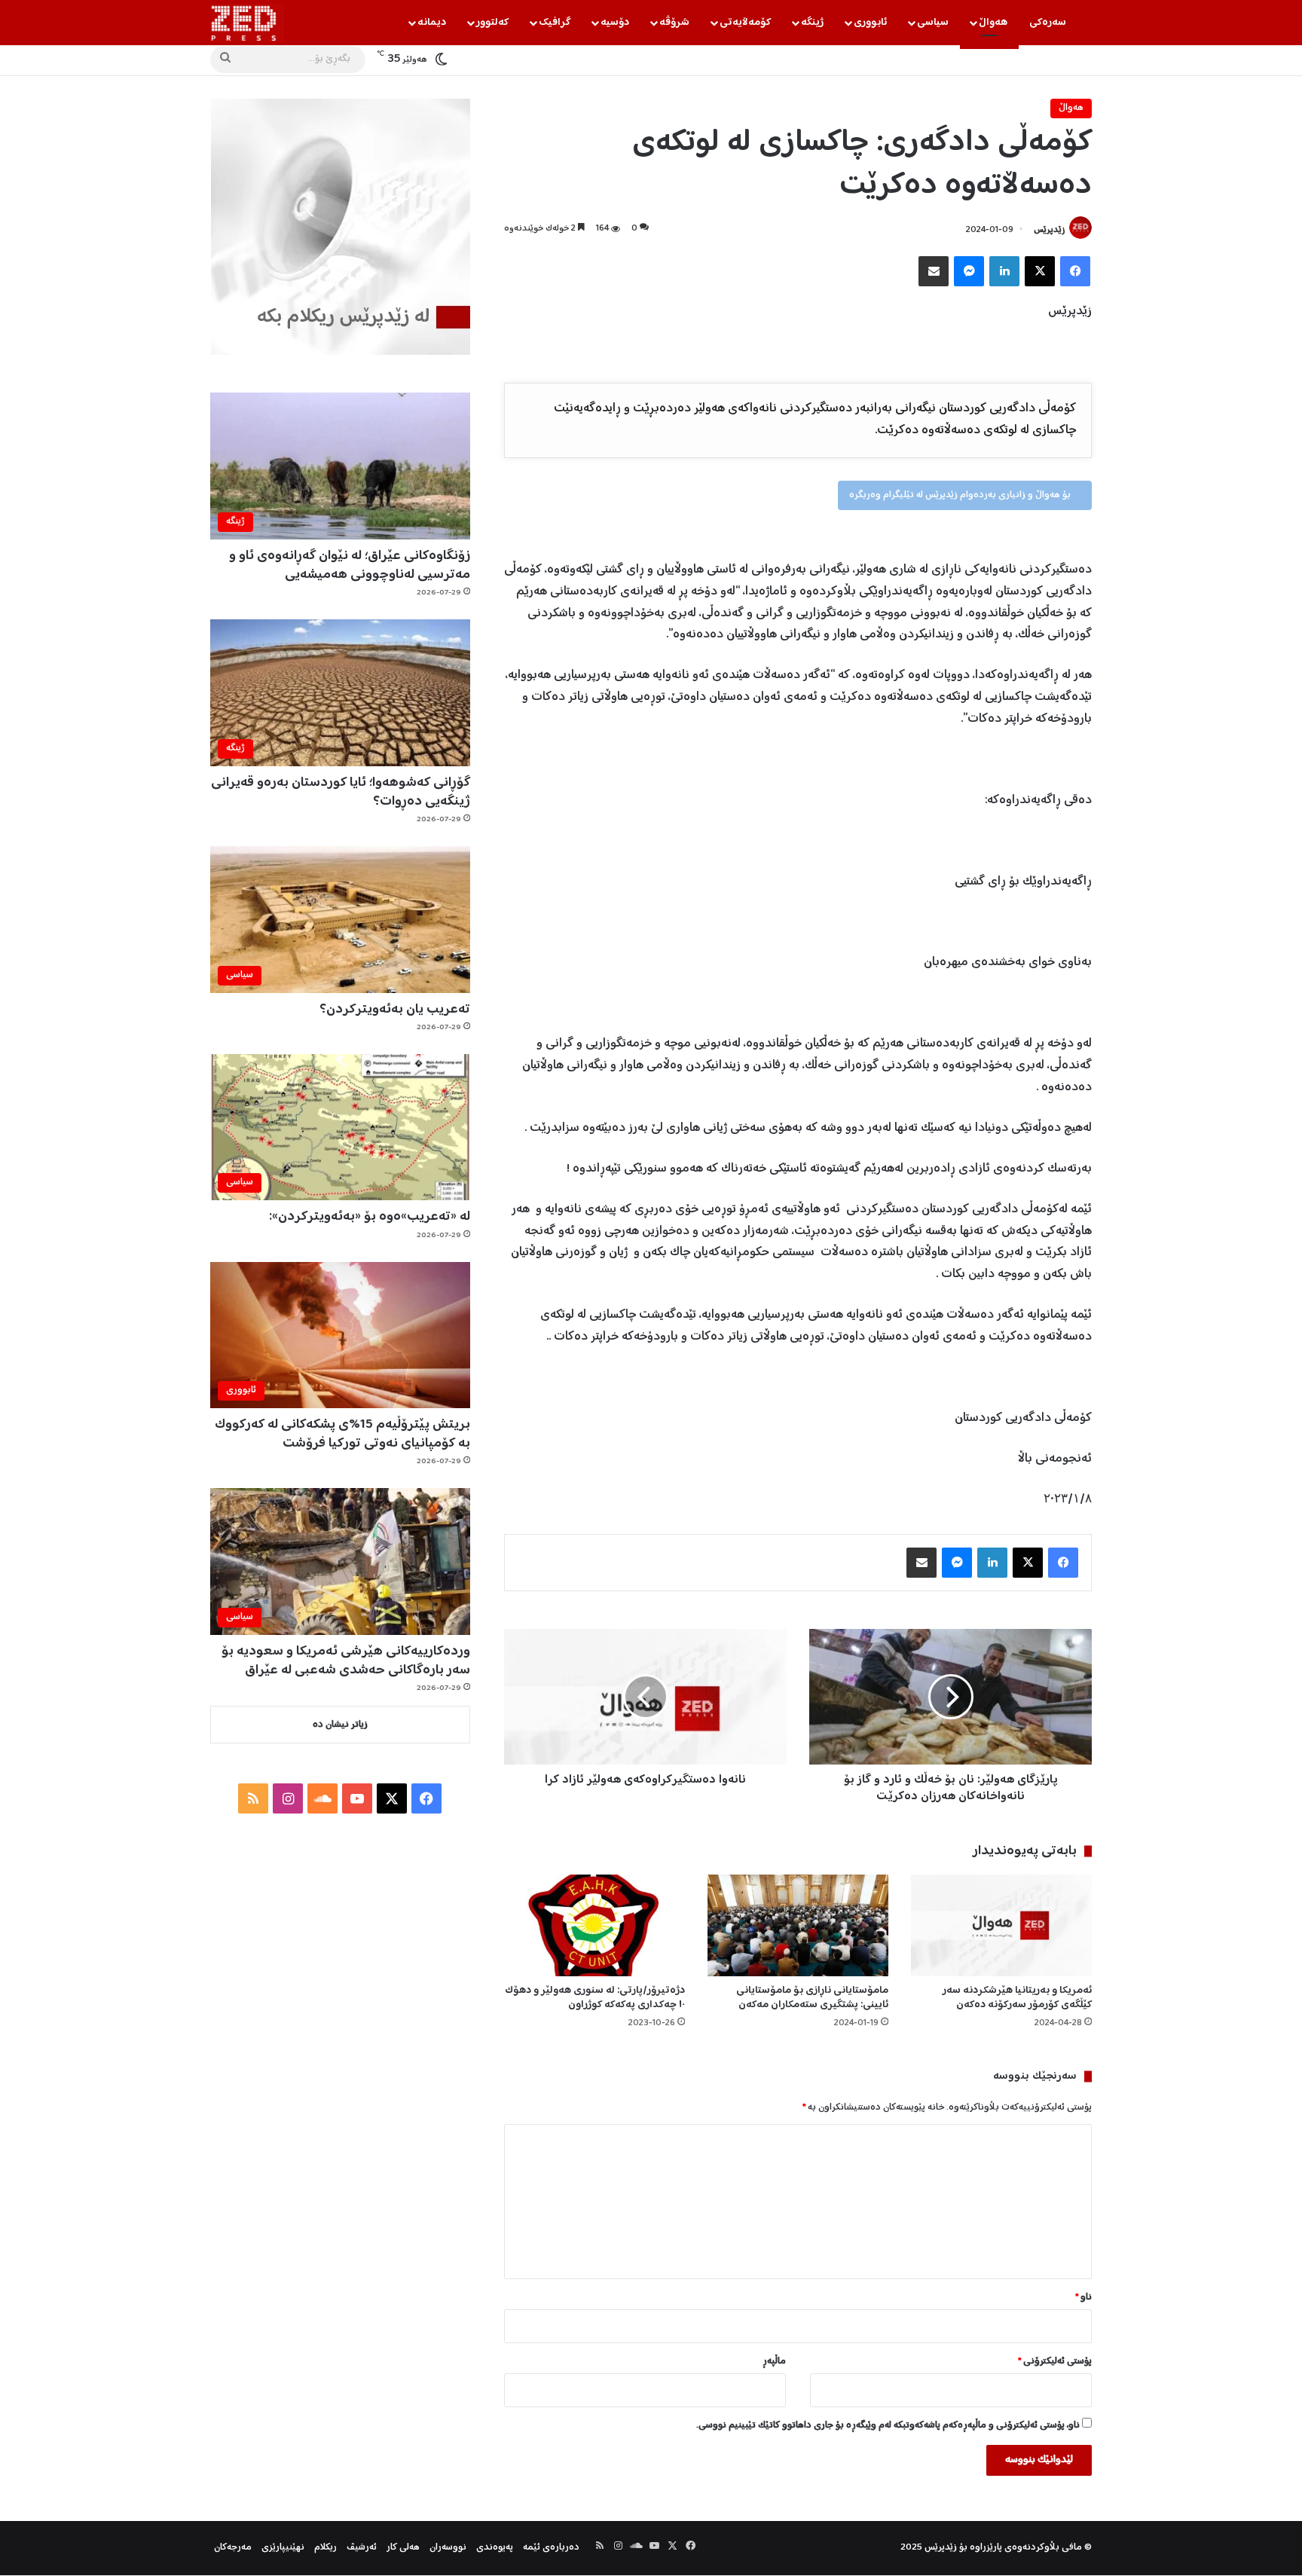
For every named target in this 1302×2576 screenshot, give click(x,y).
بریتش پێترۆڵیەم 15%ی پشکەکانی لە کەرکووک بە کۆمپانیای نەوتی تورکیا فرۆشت (342, 1434)
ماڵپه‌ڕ (774, 2362)
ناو (1083, 2298)
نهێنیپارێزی (283, 2548)
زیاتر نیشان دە (340, 1725)
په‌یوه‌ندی (495, 2548)
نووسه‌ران (448, 2548)
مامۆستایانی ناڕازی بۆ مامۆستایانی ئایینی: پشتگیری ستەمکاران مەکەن (812, 1998)
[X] (1040, 271)
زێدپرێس (1049, 230)
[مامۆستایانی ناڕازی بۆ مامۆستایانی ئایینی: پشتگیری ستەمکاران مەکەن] (798, 1925)
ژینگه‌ (812, 23)
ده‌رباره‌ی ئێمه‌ (551, 2548)
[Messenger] (969, 271)
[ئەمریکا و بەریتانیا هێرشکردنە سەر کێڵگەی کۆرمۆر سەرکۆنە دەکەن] (1001, 1925)
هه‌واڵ (993, 23)
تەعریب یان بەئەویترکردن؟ (395, 1010)
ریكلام (325, 2548)
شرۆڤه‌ (674, 23)
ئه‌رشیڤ (362, 2548)
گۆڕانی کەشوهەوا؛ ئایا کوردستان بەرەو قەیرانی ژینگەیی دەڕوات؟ (341, 792)
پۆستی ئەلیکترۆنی (1055, 2362)
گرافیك (555, 23)
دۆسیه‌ (615, 23)
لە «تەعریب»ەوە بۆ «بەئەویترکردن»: (370, 1217)
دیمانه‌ (432, 23)
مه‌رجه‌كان (233, 2548)
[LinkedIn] (1004, 271)
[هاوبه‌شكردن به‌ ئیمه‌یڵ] (934, 271)
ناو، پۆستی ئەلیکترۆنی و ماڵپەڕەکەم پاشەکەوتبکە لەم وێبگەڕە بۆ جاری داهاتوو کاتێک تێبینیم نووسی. (888, 2426)
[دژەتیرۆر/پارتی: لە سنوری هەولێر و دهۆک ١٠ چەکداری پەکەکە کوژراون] (594, 1925)
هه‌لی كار (403, 2548)
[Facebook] (1075, 271)
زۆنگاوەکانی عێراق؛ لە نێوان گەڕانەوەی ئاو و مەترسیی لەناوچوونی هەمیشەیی (350, 565)
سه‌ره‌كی (1048, 23)
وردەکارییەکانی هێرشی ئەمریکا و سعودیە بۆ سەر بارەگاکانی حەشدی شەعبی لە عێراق (346, 1661)
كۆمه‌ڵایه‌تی (745, 23)
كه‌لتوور (492, 23)
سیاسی (933, 23)
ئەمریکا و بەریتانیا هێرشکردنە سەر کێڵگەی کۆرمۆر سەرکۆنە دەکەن (1017, 1998)
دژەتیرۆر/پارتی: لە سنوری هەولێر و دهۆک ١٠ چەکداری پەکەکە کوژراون (595, 1998)
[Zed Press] (247, 23)
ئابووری (870, 23)
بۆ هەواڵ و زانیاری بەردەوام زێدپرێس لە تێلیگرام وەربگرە (961, 495)
